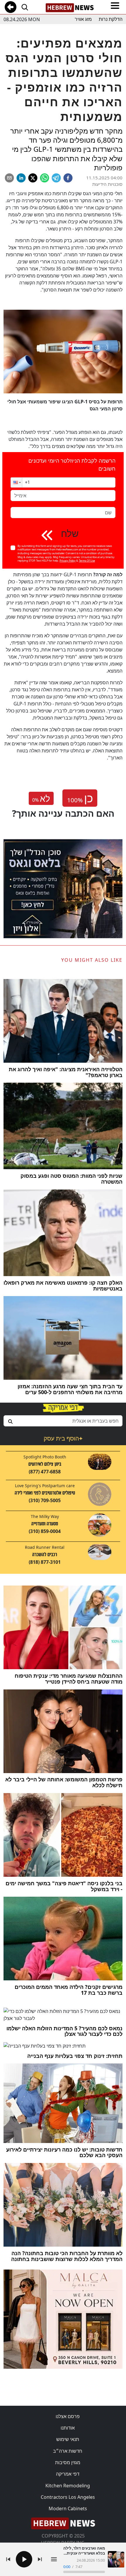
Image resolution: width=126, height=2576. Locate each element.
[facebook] (68, 178)
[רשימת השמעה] (54, 2559)
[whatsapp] (45, 178)
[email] (9, 178)
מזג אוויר (83, 19)
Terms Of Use (87, 561)
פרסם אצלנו (68, 2416)
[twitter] (33, 178)
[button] (16, 482)
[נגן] (24, 2559)
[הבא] (40, 2559)
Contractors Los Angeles (68, 2497)
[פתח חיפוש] (25, 7)
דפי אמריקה (68, 2474)
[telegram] (56, 178)
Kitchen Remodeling (68, 2486)
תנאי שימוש (68, 2439)
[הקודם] (8, 2559)
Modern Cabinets (68, 2508)
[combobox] (63, 1421)
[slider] (84, 2572)
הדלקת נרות (111, 19)
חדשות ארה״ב (68, 2451)
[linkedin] (21, 178)
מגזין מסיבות (68, 2462)
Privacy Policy (68, 561)
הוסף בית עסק (63, 1438)
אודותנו (68, 2428)
